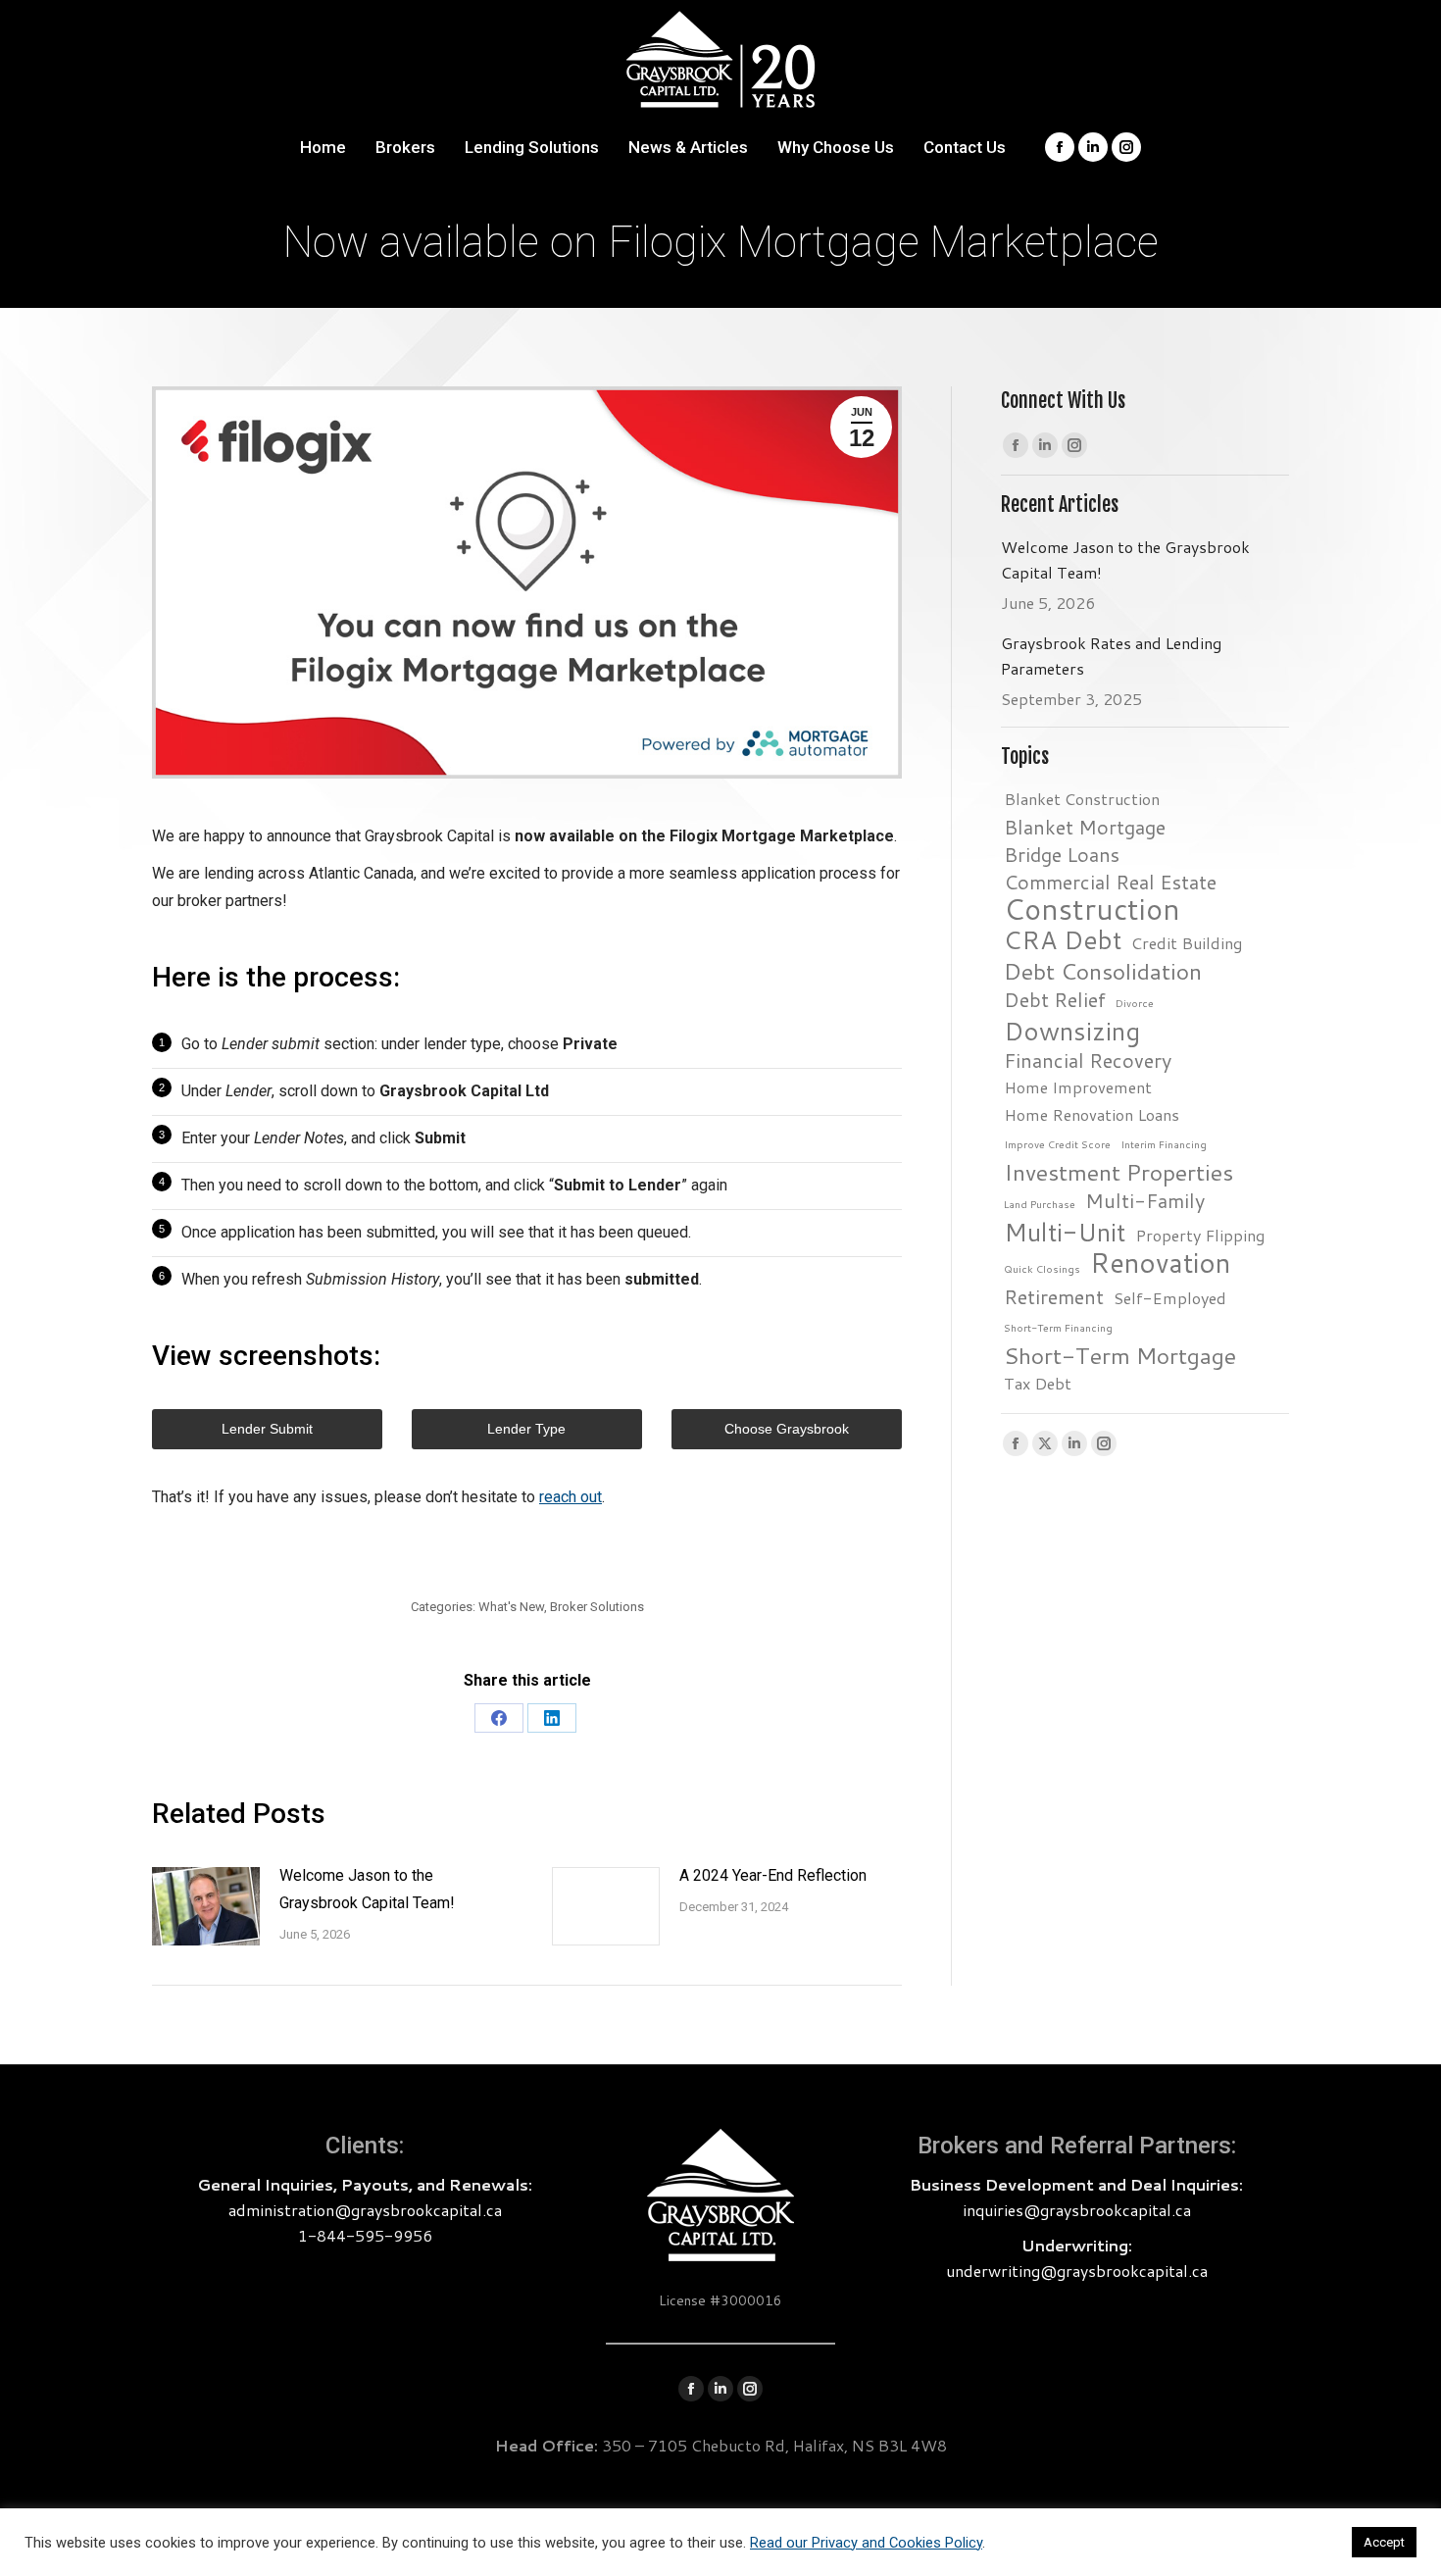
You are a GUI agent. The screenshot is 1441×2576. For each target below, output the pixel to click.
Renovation (1160, 1263)
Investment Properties (1118, 1172)
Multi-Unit (1065, 1232)
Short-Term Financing (1058, 1327)
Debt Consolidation (1103, 971)
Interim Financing (1164, 1144)
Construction (1092, 909)
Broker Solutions (597, 1607)
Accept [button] (1384, 2542)
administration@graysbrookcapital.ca (365, 2210)
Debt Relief (1055, 999)
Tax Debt (1038, 1383)
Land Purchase (1040, 1204)
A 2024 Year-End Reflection (773, 1875)
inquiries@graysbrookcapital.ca (1077, 2210)
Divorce (1135, 1003)
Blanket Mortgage (1085, 827)
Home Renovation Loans (1092, 1114)
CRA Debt (1063, 939)
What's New (511, 1607)
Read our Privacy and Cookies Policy (866, 2543)
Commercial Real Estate (1110, 882)
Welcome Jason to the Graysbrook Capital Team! (367, 1889)
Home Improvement (1078, 1087)
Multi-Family (1145, 1200)
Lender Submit (267, 1429)
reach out (571, 1497)
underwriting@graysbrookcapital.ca (1077, 2271)
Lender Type (526, 1429)
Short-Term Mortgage (1120, 1355)
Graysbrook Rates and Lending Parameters (1111, 656)
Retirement (1054, 1296)
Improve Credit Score (1057, 1144)
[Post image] (206, 1906)
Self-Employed (1170, 1298)
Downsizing (1072, 1031)
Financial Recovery (1088, 1060)
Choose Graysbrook (787, 1429)
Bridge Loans (1062, 854)
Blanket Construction (1082, 799)
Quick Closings (1042, 1268)
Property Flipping (1200, 1235)
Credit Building (1187, 943)
